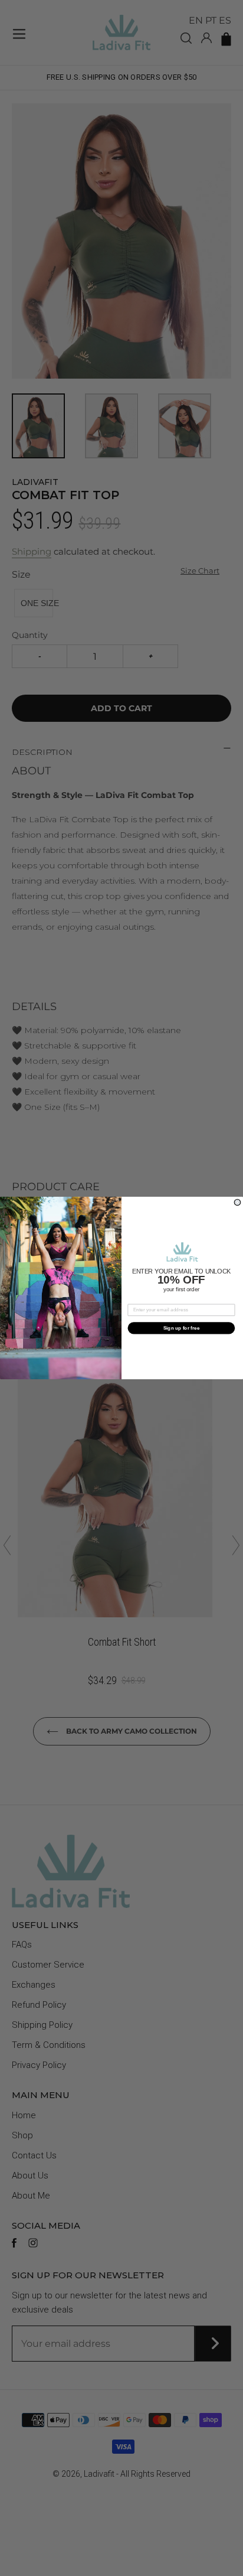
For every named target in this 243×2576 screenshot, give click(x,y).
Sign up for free (182, 1328)
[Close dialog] (237, 1202)
